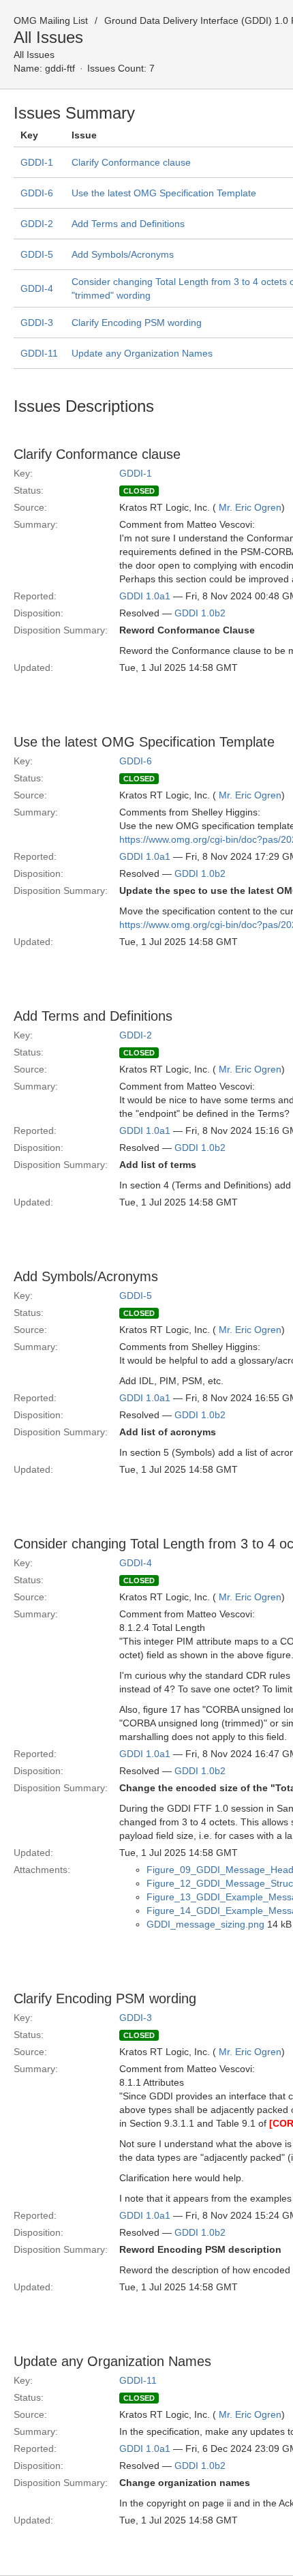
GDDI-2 (37, 224)
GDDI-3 (37, 323)
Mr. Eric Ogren (250, 507)
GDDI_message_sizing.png (205, 1924)
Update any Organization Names (142, 353)
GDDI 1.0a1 (145, 596)
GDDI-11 (39, 353)
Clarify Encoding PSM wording (137, 323)
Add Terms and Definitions (128, 224)
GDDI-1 (37, 162)
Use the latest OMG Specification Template (164, 193)
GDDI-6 (37, 193)
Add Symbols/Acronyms (123, 254)
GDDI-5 (37, 254)
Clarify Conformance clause (131, 162)
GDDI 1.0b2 (200, 613)
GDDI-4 (37, 288)
